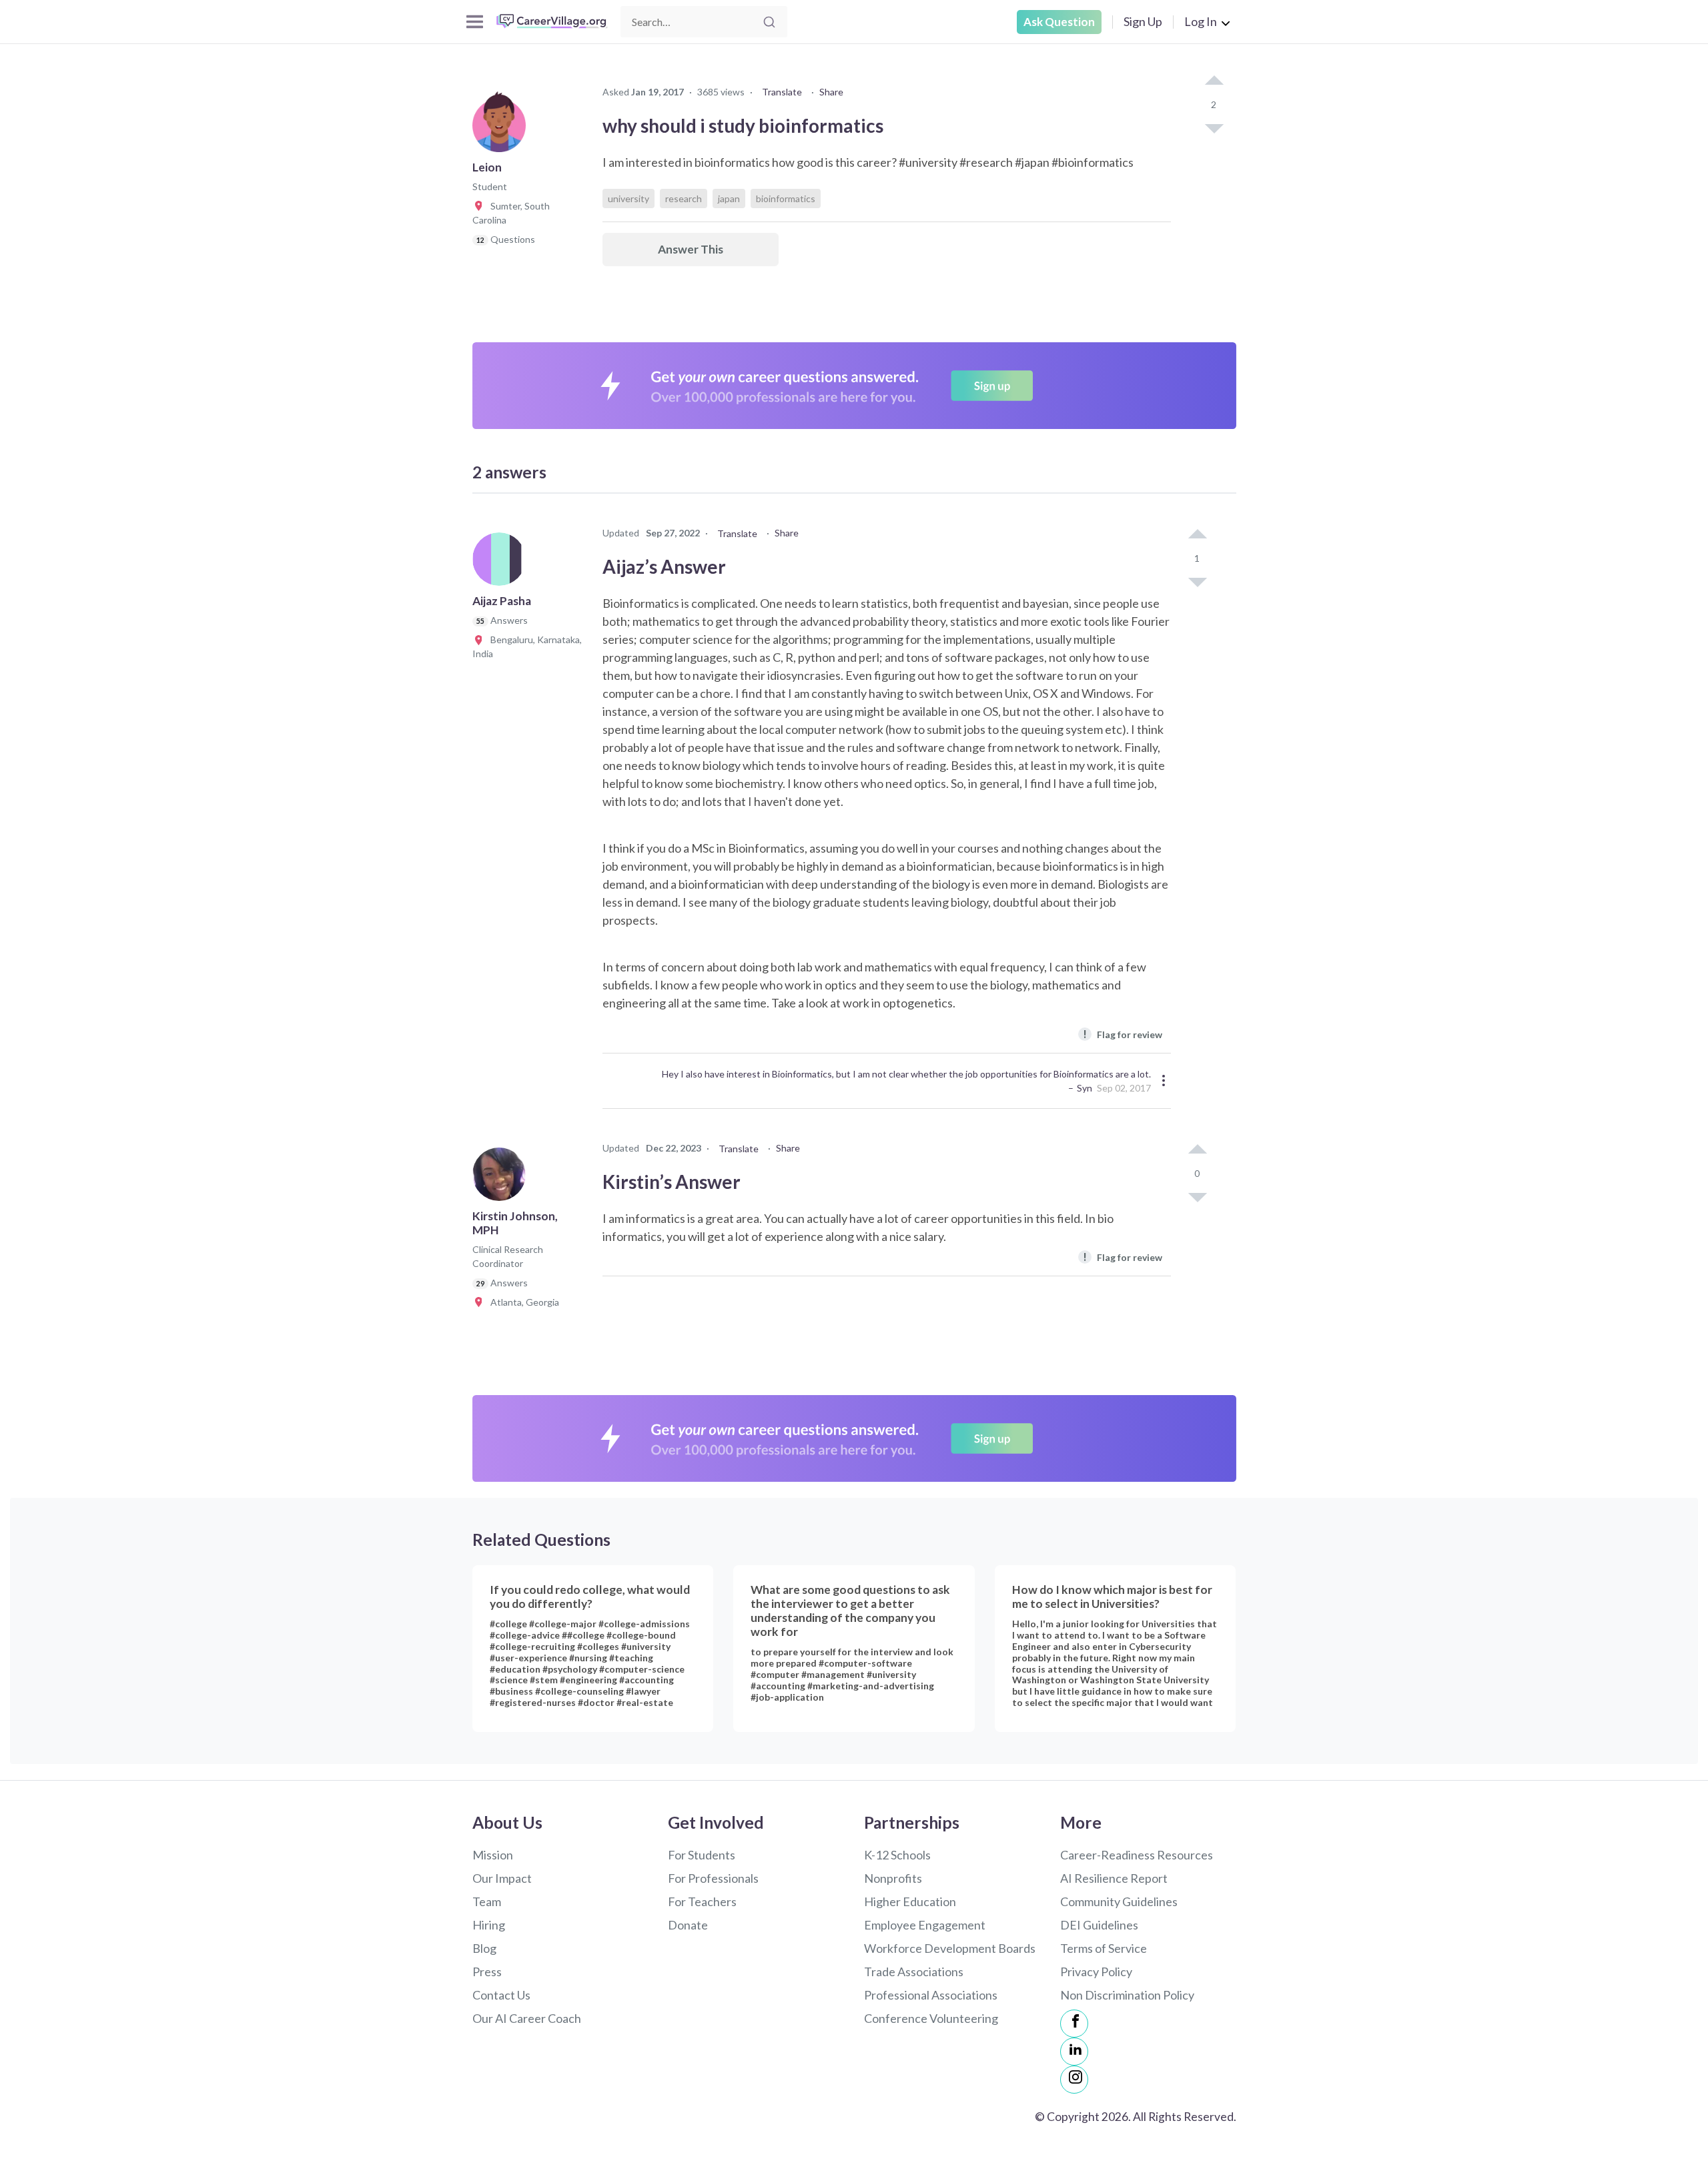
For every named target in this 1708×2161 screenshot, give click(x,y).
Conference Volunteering (931, 2018)
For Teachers (702, 1901)
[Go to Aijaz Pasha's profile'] (502, 563)
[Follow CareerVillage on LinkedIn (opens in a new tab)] (1074, 2052)
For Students (702, 1855)
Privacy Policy (1096, 1972)
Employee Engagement (925, 1925)
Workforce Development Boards (950, 1948)
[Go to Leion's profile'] (502, 129)
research (684, 198)
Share (831, 92)
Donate (688, 1925)
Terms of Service (1104, 1948)
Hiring (489, 1925)
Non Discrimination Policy (1127, 1995)
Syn (1085, 1088)
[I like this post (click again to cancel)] (1214, 81)
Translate (782, 92)
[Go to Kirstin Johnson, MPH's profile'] (502, 1178)
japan (729, 198)
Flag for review (1123, 1034)
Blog (484, 1948)
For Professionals (713, 1878)
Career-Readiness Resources (1137, 1855)
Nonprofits (893, 1878)
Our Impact (502, 1878)
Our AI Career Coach (527, 2018)
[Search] (769, 22)
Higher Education (910, 1901)
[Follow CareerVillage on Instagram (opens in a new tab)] (1074, 2080)
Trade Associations (914, 1972)
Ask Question (1059, 22)
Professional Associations (931, 1995)
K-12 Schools (897, 1855)
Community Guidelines (1119, 1901)
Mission (493, 1855)
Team (487, 1901)
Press (487, 1972)
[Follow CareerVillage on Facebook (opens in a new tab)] (1074, 2024)
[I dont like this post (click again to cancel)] (1214, 127)
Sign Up (1143, 21)
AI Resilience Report (1114, 1878)
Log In (1201, 21)
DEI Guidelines (1099, 1925)
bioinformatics (786, 198)
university (628, 198)
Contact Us (501, 1995)
